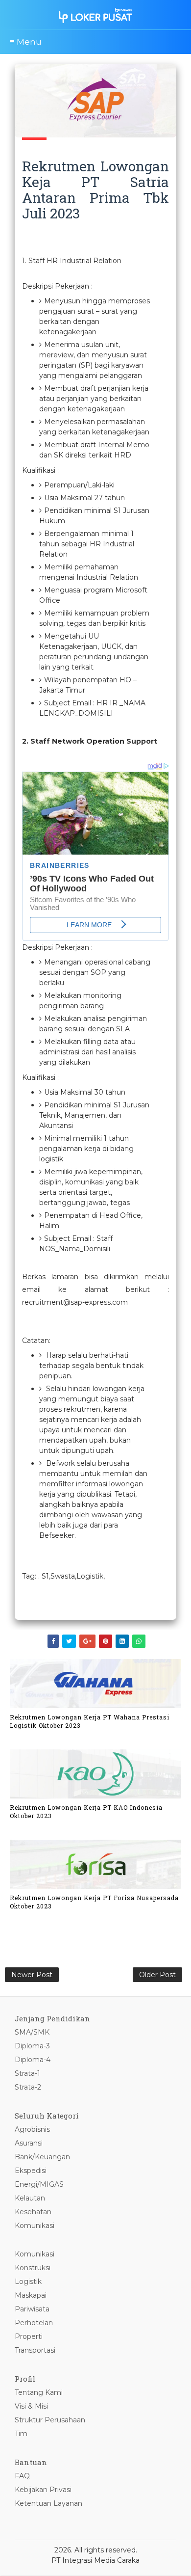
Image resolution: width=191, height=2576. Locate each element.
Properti (29, 2336)
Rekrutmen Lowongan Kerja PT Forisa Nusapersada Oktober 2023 (94, 1902)
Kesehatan (33, 2212)
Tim (21, 2434)
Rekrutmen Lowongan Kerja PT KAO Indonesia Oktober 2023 (86, 1811)
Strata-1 (27, 2073)
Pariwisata (32, 2309)
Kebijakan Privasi (43, 2490)
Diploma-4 (33, 2060)
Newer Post (32, 1975)
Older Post (157, 1975)
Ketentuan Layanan (48, 2503)
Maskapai (31, 2295)
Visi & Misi (31, 2406)
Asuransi (29, 2143)
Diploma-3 (32, 2046)
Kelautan (30, 2198)
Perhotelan (34, 2323)
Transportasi (35, 2350)
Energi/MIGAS (39, 2184)
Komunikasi (35, 2226)
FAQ (22, 2476)
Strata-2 (28, 2087)
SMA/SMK (32, 2032)
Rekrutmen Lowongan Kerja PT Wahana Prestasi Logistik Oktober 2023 (90, 1721)
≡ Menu (26, 42)
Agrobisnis (32, 2129)
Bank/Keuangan (42, 2157)
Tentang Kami (39, 2392)
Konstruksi (33, 2268)
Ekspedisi (31, 2171)
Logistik (28, 2281)
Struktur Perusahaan (50, 2420)
